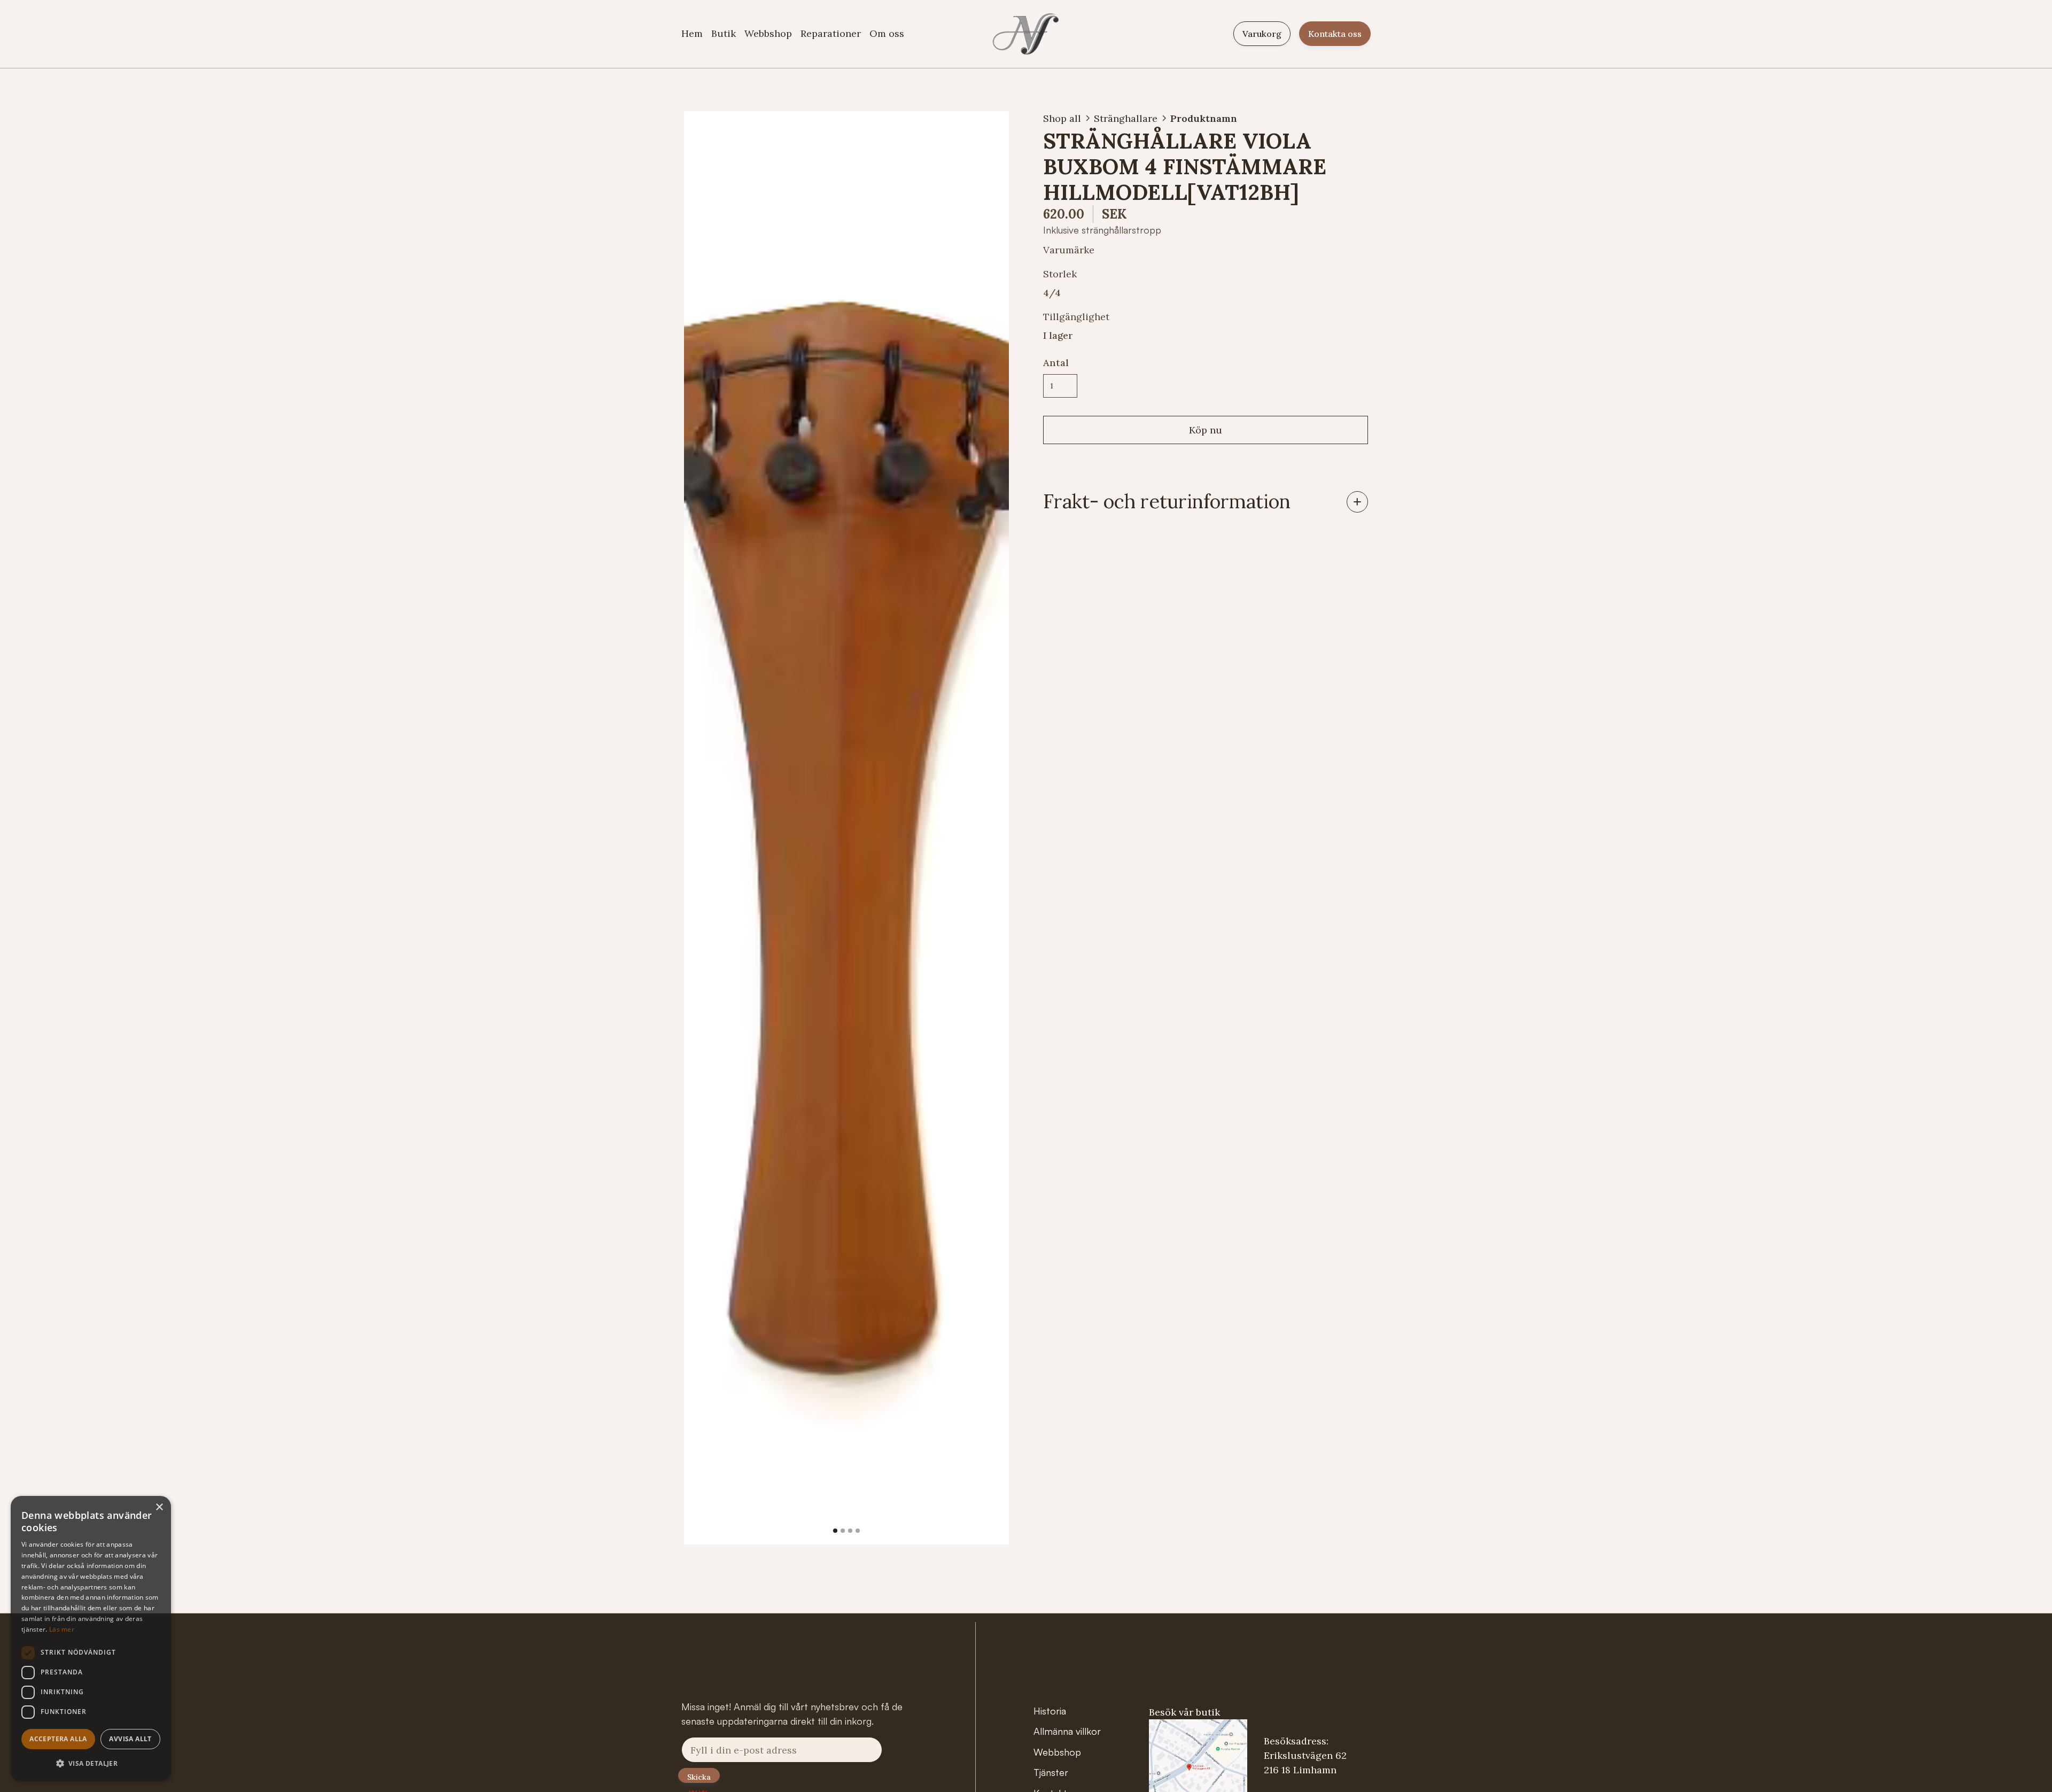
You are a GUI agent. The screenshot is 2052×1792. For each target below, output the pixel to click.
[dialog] (91, 1639)
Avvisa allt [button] (130, 1739)
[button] (705, 828)
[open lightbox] (846, 828)
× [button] (159, 1507)
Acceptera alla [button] (58, 1739)
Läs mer (62, 1629)
